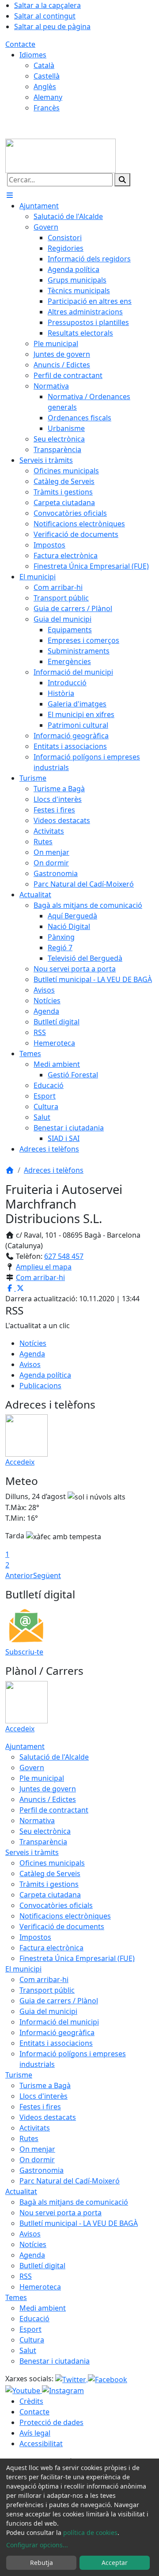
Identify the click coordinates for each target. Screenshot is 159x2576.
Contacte (20, 44)
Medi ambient (43, 2308)
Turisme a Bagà (45, 2085)
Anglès (45, 87)
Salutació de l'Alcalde (54, 1757)
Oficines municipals (52, 1863)
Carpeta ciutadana (50, 1895)
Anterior (19, 1575)
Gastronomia (42, 2170)
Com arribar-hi (40, 1277)
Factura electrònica (51, 1948)
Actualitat (21, 2191)
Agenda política (45, 1375)
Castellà (47, 76)
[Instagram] (63, 2390)
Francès (47, 108)
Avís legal (35, 2433)
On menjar (37, 2149)
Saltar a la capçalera (47, 5)
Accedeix (20, 1462)
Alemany (48, 97)
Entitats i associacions (56, 2043)
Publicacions (40, 1386)
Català (44, 65)
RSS (26, 2276)
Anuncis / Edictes (48, 1799)
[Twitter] (72, 2379)
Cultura (32, 2340)
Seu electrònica (45, 1831)
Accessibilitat (41, 2444)
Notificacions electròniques (65, 1916)
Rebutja (42, 2563)
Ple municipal (42, 1778)
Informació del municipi (59, 2022)
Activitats (35, 2128)
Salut (28, 2350)
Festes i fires (40, 2107)
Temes (16, 2297)
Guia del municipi (48, 2011)
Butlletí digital (42, 2266)
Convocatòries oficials (56, 1905)
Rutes (29, 2138)
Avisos (30, 1364)
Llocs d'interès (44, 2096)
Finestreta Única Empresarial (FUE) (77, 1958)
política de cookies (90, 2533)
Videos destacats (48, 2117)
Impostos (35, 1937)
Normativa (37, 1821)
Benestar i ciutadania (55, 2361)
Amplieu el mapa (44, 1267)
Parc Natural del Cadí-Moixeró (70, 2181)
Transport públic (47, 1990)
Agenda (32, 1354)
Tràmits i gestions (49, 1884)
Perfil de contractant (54, 1810)
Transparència (43, 1842)
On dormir (37, 2160)
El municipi (23, 1969)
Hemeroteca (40, 2287)
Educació (34, 2319)
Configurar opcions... (37, 2545)
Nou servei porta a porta (61, 2213)
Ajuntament (25, 1746)
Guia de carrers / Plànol (59, 2001)
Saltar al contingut (45, 16)
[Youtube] (24, 2390)
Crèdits (31, 2401)
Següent (47, 1575)
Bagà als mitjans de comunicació (74, 2202)
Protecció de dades (51, 2422)
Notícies (33, 1343)
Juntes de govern (48, 1789)
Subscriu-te (24, 1652)
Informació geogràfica (57, 2032)
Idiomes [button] (33, 55)
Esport (30, 2329)
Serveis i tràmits (32, 1852)
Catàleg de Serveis (50, 1873)
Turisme (19, 2075)
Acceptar (115, 2563)
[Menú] (10, 195)
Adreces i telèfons (54, 1170)
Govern (32, 1768)
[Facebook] (108, 2379)
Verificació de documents (62, 1926)
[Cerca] (122, 180)
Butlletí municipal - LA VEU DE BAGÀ (79, 2223)
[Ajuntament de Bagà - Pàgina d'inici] (61, 155)
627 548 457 (64, 1256)
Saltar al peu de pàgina (52, 26)
